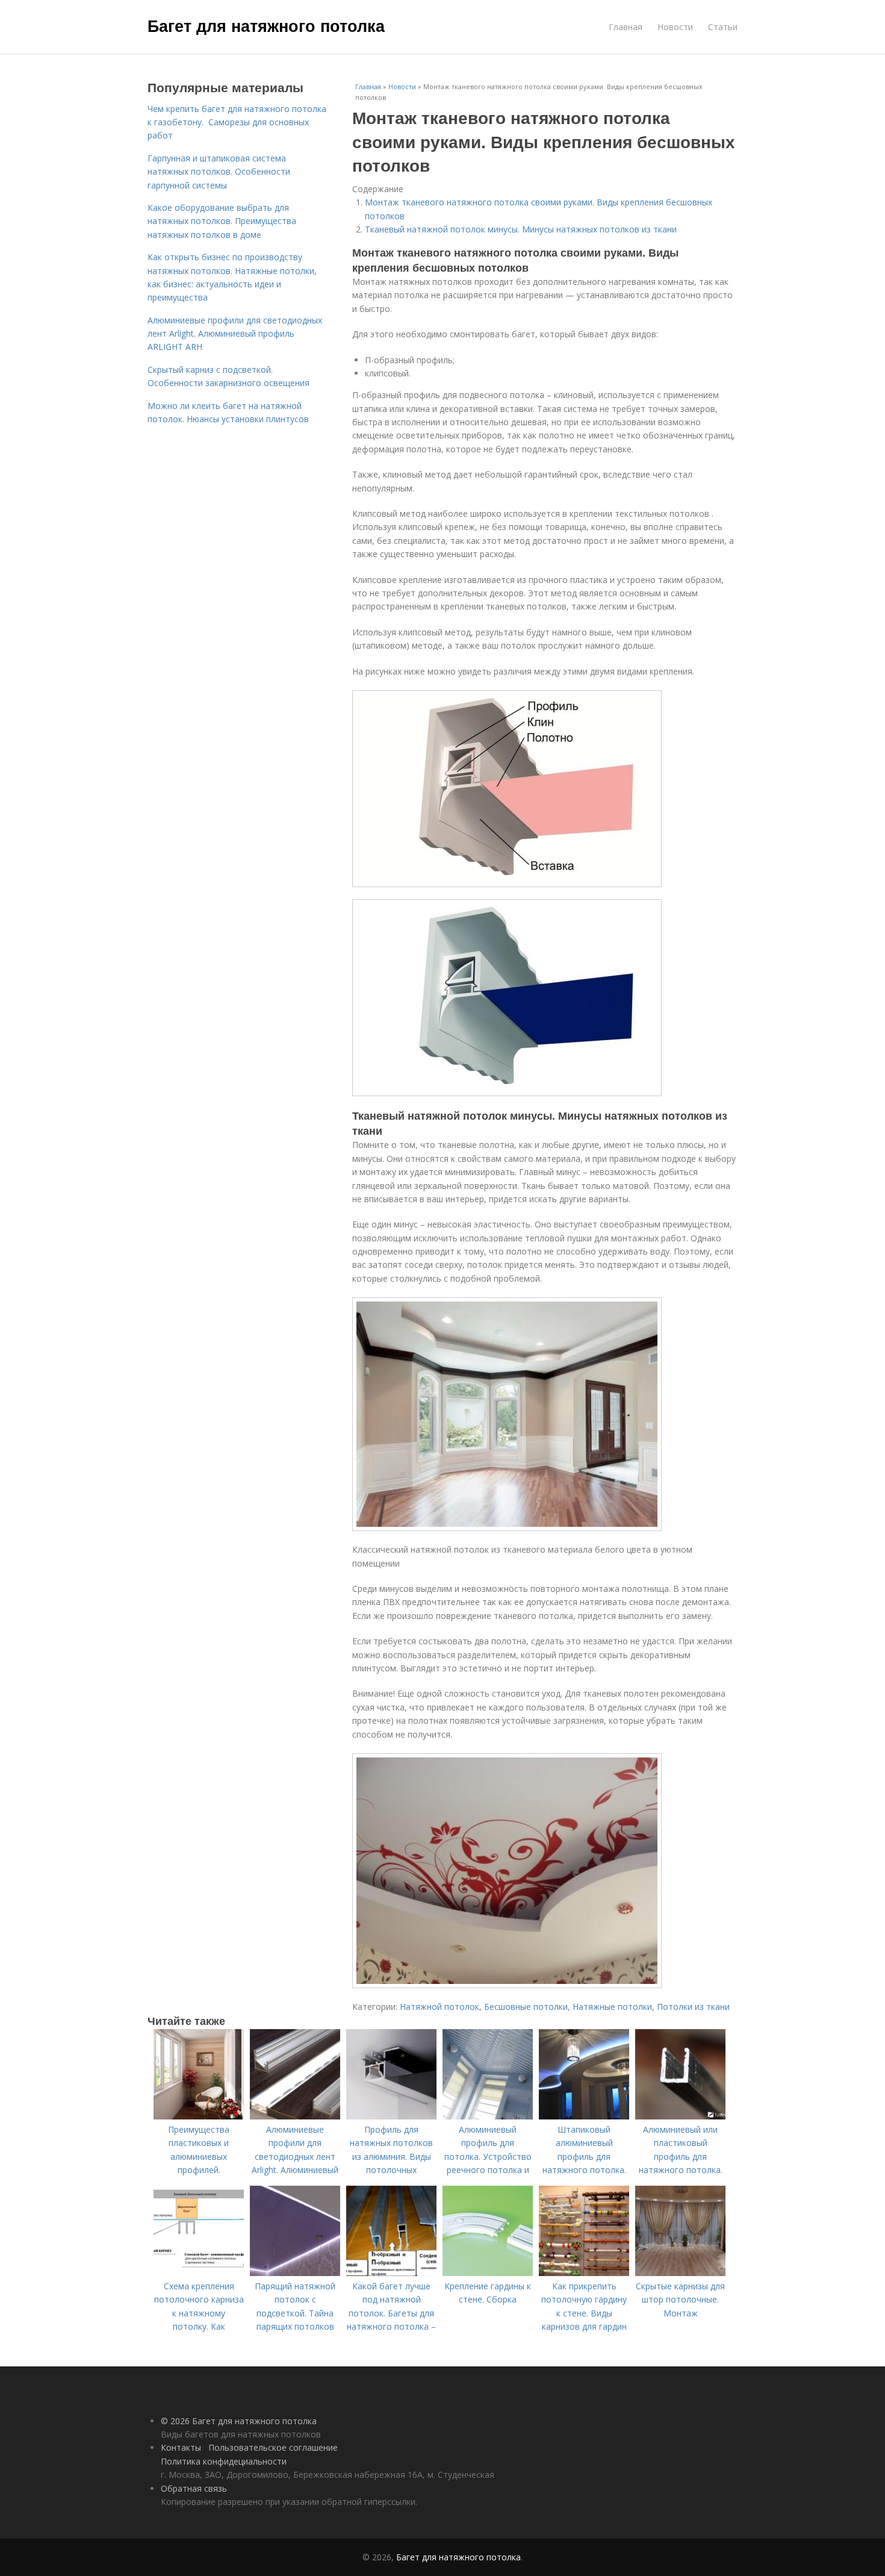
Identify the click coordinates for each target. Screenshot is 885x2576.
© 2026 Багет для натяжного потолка (239, 2421)
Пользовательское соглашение (273, 2447)
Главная (626, 27)
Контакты (181, 2447)
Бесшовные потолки (526, 2007)
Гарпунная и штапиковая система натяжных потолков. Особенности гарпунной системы (219, 172)
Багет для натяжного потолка (266, 25)
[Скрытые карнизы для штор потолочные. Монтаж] (680, 2273)
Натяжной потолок (439, 2007)
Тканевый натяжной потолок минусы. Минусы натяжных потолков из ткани (521, 229)
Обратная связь (194, 2488)
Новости (675, 27)
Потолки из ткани (693, 2007)
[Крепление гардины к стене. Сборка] (488, 2273)
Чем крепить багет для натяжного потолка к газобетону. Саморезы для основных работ (237, 122)
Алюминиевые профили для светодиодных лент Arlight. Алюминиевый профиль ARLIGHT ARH (235, 334)
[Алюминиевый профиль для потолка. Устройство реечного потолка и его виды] (488, 2116)
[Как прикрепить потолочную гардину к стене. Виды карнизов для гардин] (584, 2273)
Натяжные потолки (612, 2007)
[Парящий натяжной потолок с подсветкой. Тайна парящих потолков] (295, 2273)
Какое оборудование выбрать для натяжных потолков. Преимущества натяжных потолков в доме (222, 221)
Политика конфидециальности (224, 2461)
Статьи (723, 27)
